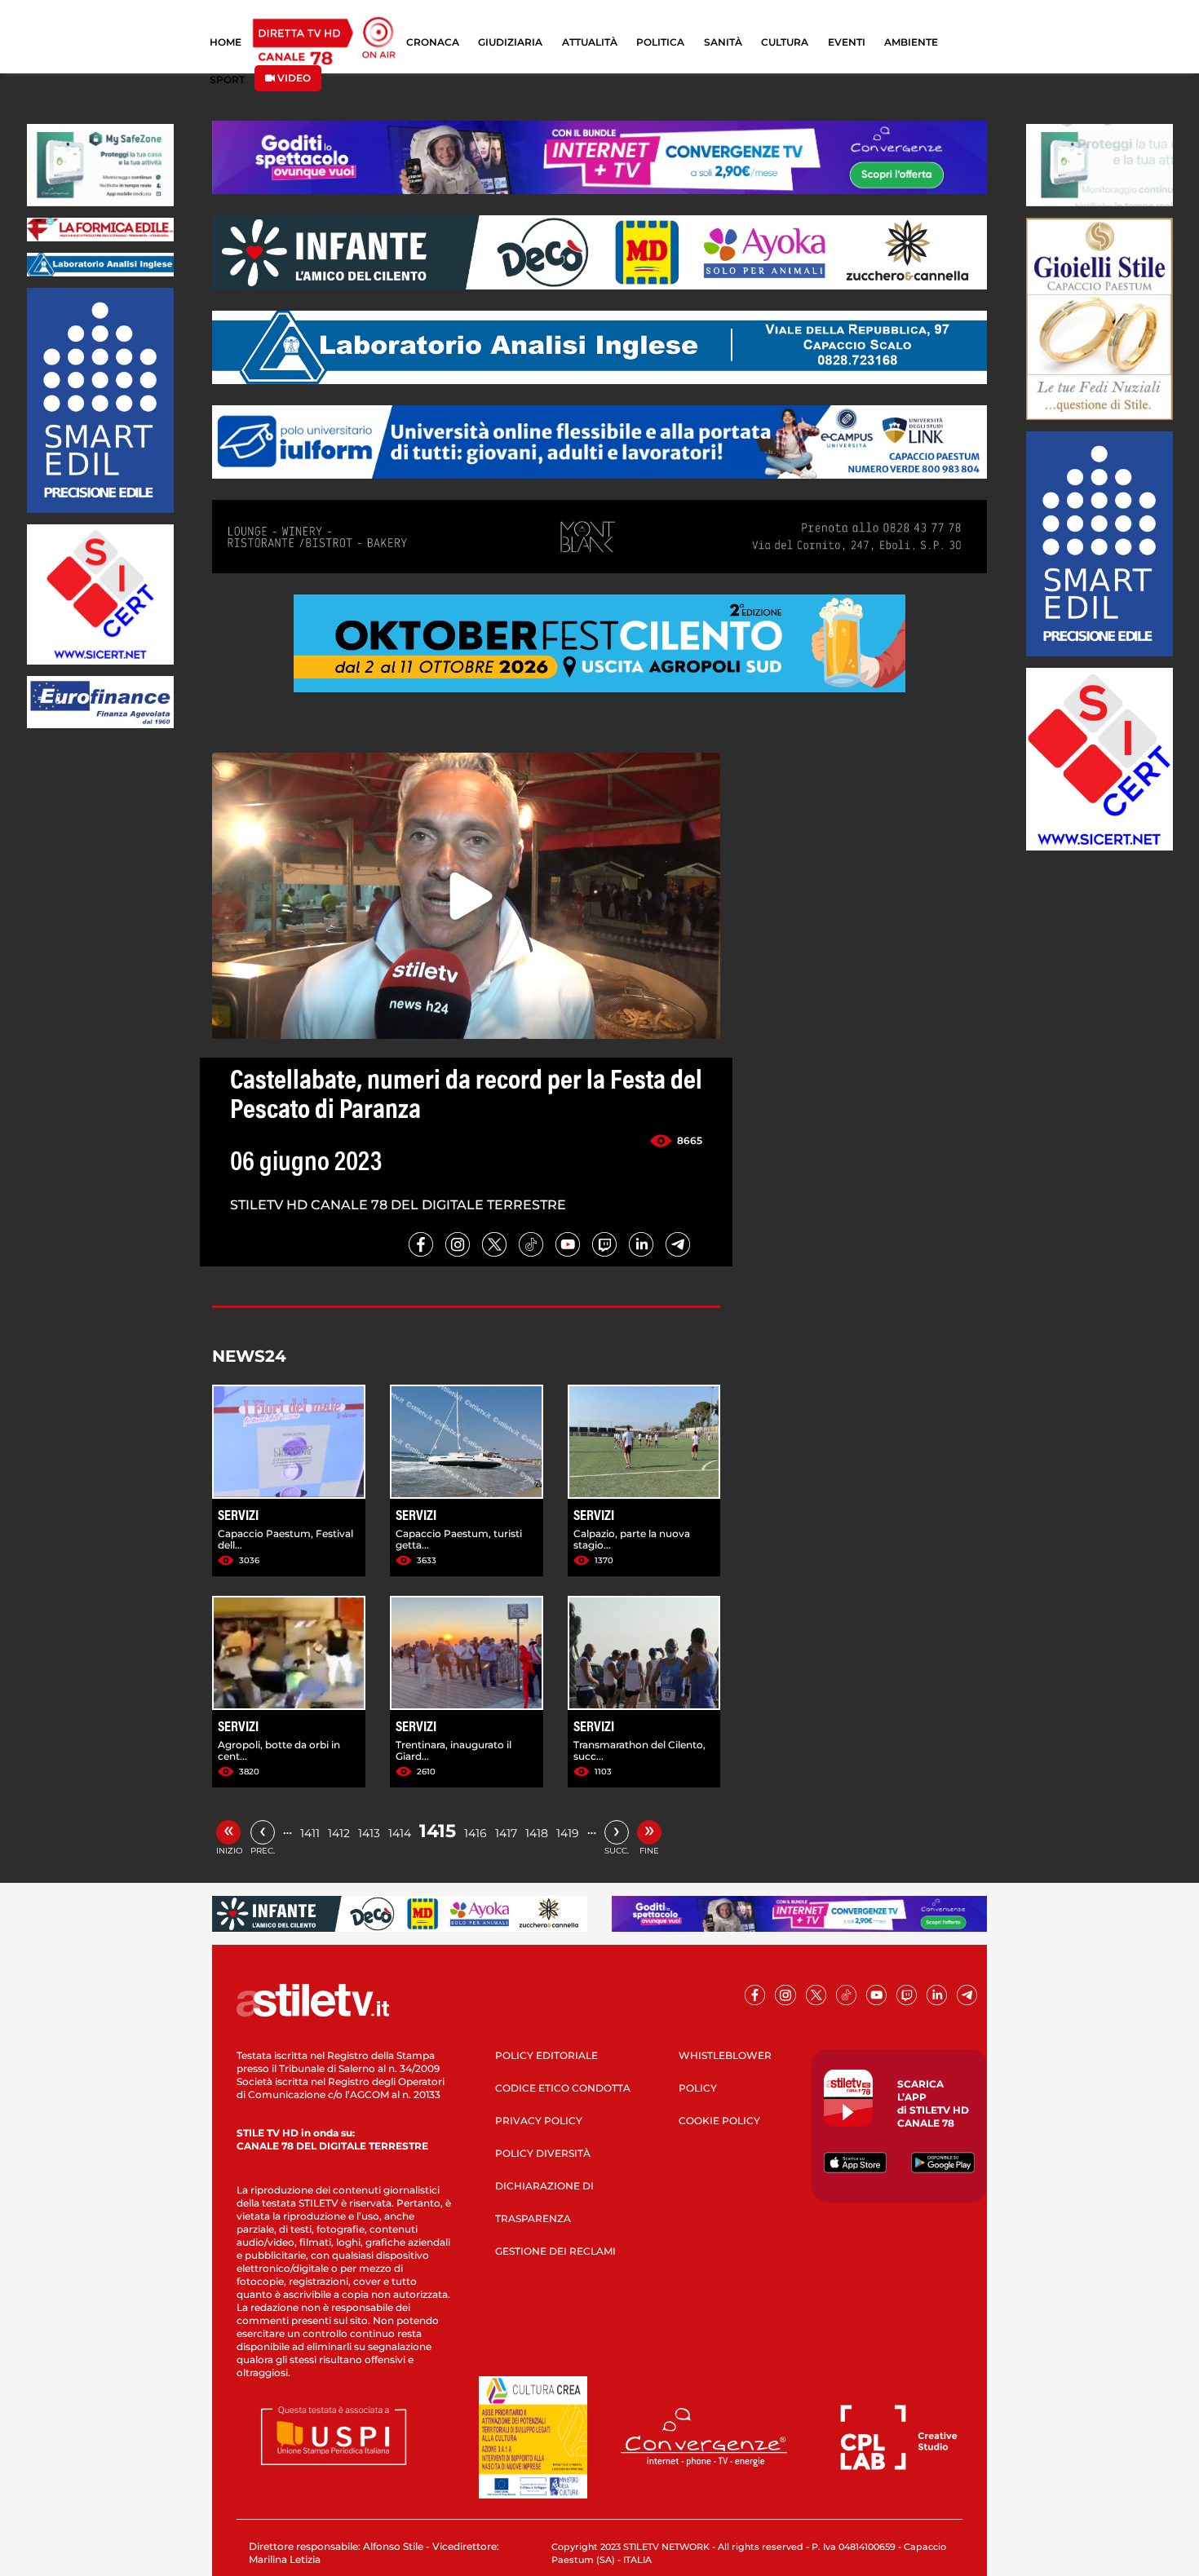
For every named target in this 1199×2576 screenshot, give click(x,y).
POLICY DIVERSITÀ (543, 2153)
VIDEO (293, 78)
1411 (310, 1833)
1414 (400, 1833)
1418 (537, 1833)
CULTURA (785, 42)
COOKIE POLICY (719, 2121)
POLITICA (660, 42)
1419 (568, 1833)
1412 (339, 1833)
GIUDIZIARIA (510, 42)
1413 (369, 1833)
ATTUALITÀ (590, 42)
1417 (506, 1833)
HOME (226, 42)
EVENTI (847, 42)
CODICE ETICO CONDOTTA (563, 2088)
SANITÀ (723, 42)
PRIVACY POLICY (539, 2121)
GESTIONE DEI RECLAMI (555, 2251)
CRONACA (433, 42)
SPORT (227, 80)
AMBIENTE (911, 42)
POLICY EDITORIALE (546, 2055)
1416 (476, 1833)
